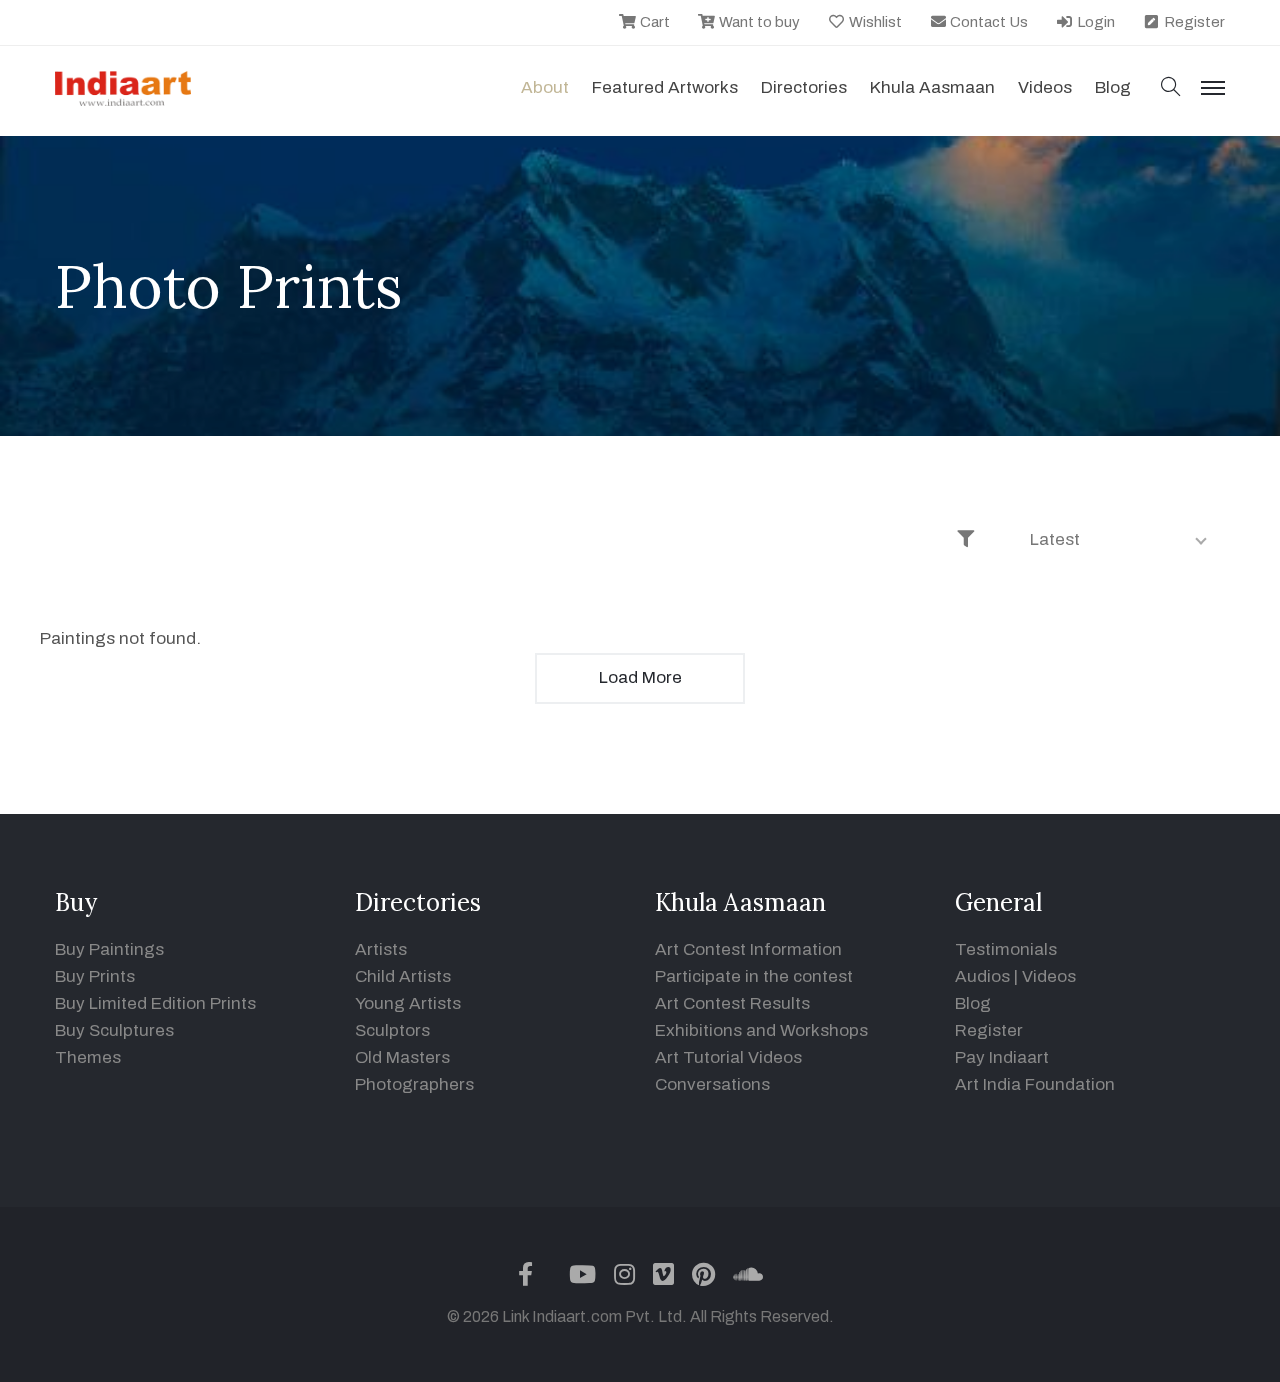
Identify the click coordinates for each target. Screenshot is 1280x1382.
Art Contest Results (732, 1003)
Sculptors (392, 1030)
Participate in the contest (754, 976)
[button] (1171, 88)
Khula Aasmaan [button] (932, 87)
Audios (982, 976)
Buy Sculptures (114, 1030)
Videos (1045, 87)
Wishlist (874, 22)
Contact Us (987, 22)
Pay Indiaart (1002, 1057)
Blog (973, 1003)
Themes (88, 1057)
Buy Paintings (109, 949)
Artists (381, 949)
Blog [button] (1113, 87)
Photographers (414, 1084)
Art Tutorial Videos (728, 1057)
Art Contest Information (748, 949)
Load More (640, 677)
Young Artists (408, 1003)
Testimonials (1006, 949)
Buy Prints (95, 976)
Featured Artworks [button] (665, 87)
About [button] (545, 87)
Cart (653, 22)
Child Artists (403, 976)
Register (1193, 22)
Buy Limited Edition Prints (155, 1003)
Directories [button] (804, 87)
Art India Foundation (1035, 1084)
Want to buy (758, 22)
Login (1094, 22)
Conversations (712, 1084)
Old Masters (402, 1057)
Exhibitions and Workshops (761, 1030)
